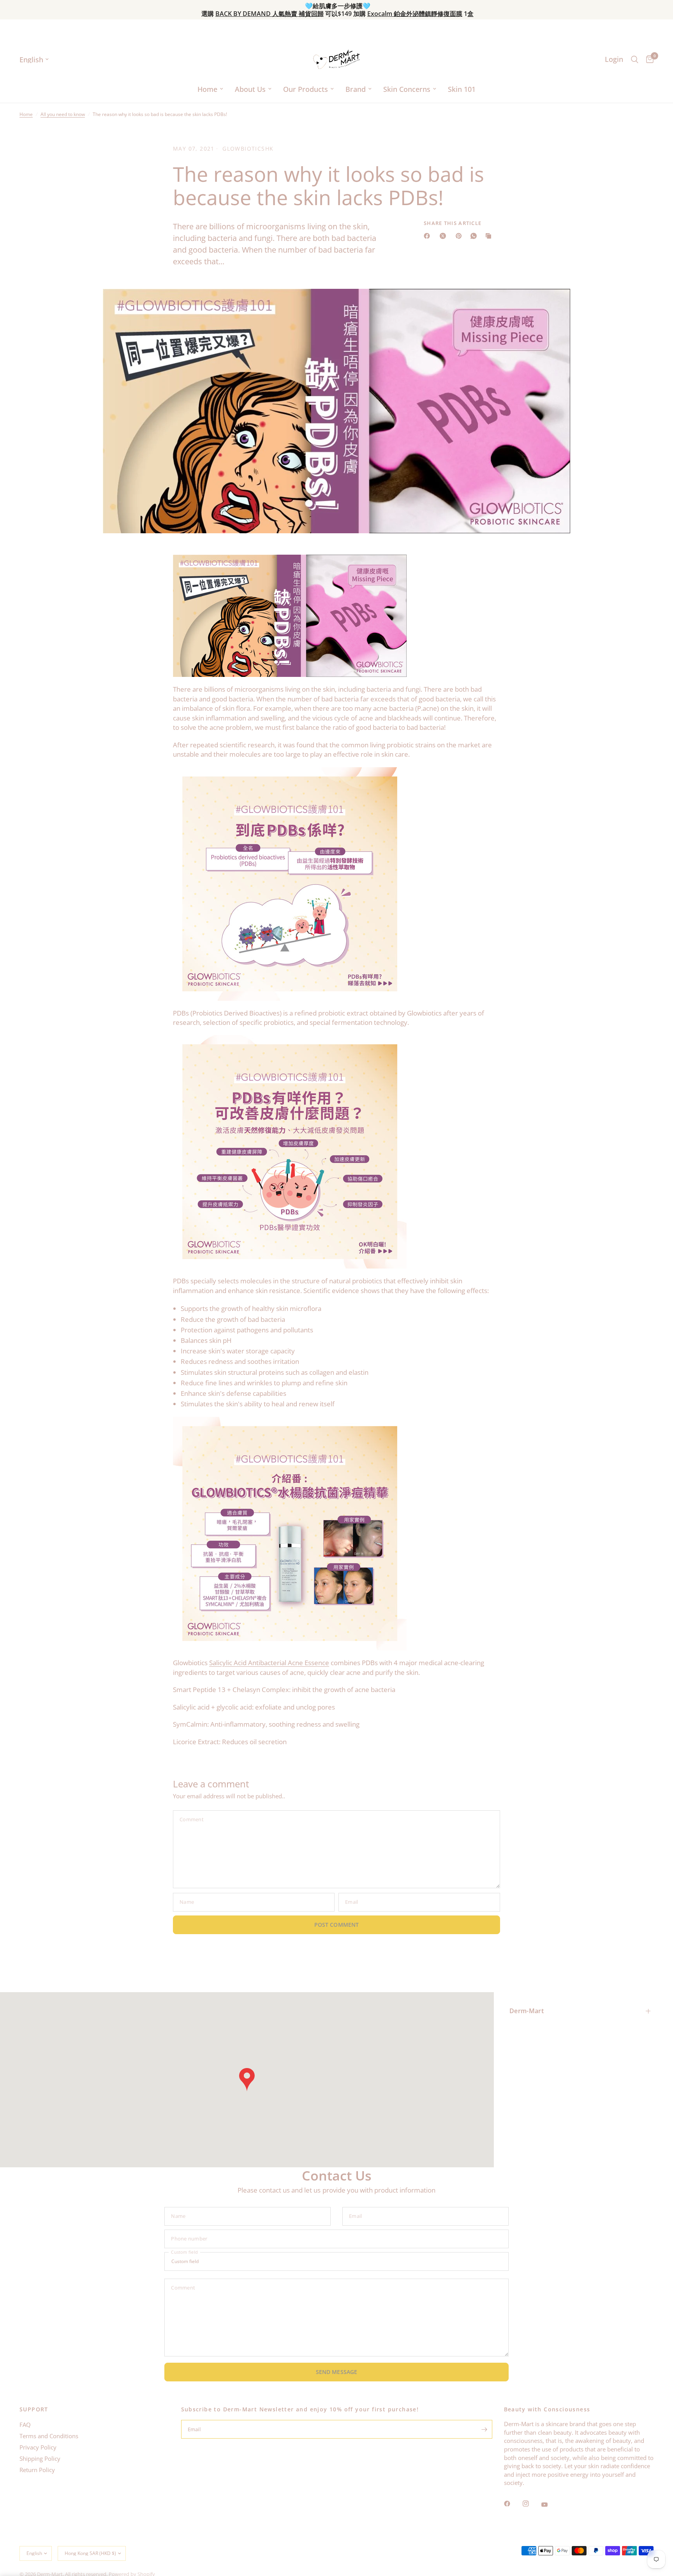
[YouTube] (550, 2504)
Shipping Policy (40, 2458)
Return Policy (37, 2470)
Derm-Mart (527, 2011)
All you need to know (63, 114)
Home (207, 89)
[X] (444, 236)
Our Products (306, 89)
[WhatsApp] (475, 236)
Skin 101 (462, 89)
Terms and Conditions (49, 2436)
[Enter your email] (484, 2429)
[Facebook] (428, 236)
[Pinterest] (460, 236)
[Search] (635, 59)
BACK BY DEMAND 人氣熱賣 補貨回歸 (270, 14)
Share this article (453, 223)
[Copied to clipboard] (490, 236)
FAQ (25, 2425)
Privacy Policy (38, 2447)
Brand (356, 89)
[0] (648, 59)
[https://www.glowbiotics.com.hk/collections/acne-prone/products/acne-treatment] (290, 1533)
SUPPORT (34, 2409)
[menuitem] (210, 89)
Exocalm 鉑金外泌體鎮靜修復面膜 (415, 14)
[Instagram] (531, 2504)
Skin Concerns (407, 89)
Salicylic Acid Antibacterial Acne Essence (269, 1663)
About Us (250, 89)
